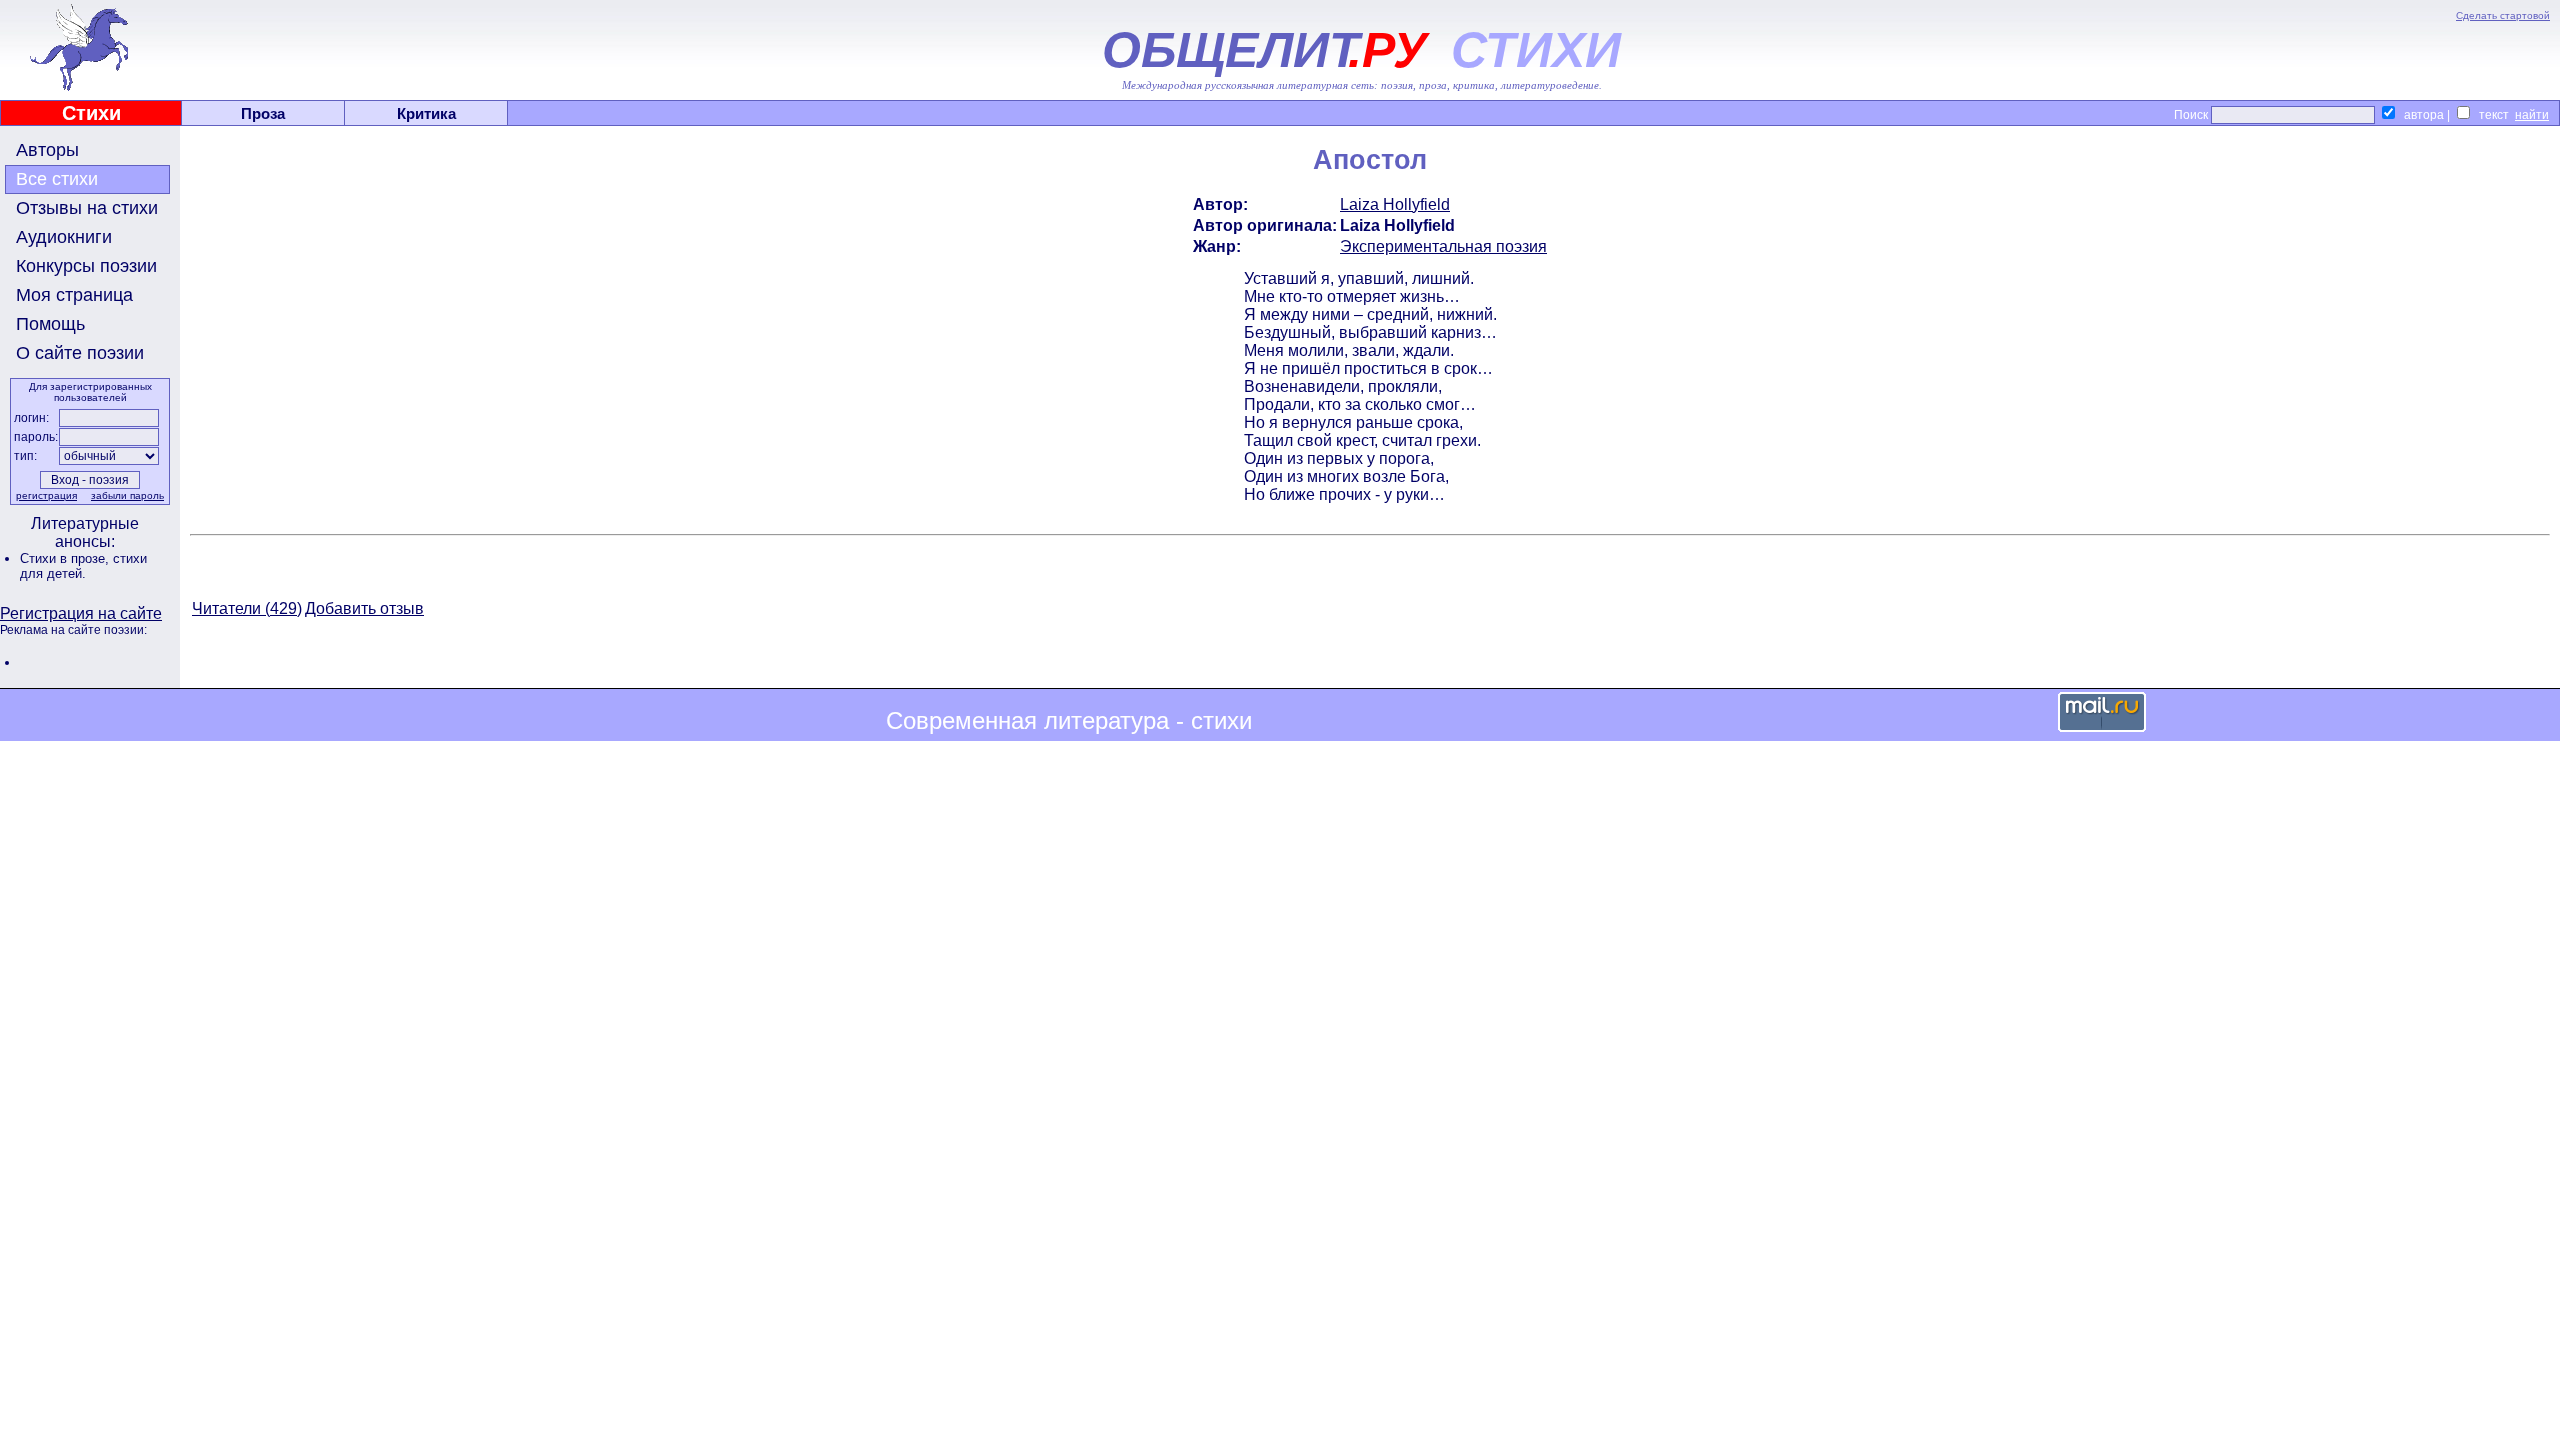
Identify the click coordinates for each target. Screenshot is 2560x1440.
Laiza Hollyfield (1395, 204)
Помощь (50, 324)
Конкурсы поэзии (86, 266)
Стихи (91, 113)
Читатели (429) (247, 608)
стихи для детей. (83, 566)
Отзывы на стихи (87, 208)
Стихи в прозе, (66, 558)
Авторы (47, 150)
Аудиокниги (64, 237)
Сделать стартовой (2503, 15)
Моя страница (74, 295)
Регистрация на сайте (81, 613)
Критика (426, 113)
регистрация (46, 495)
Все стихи (57, 179)
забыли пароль (127, 495)
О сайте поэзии (80, 353)
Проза (263, 113)
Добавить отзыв (364, 608)
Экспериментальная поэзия (1443, 246)
